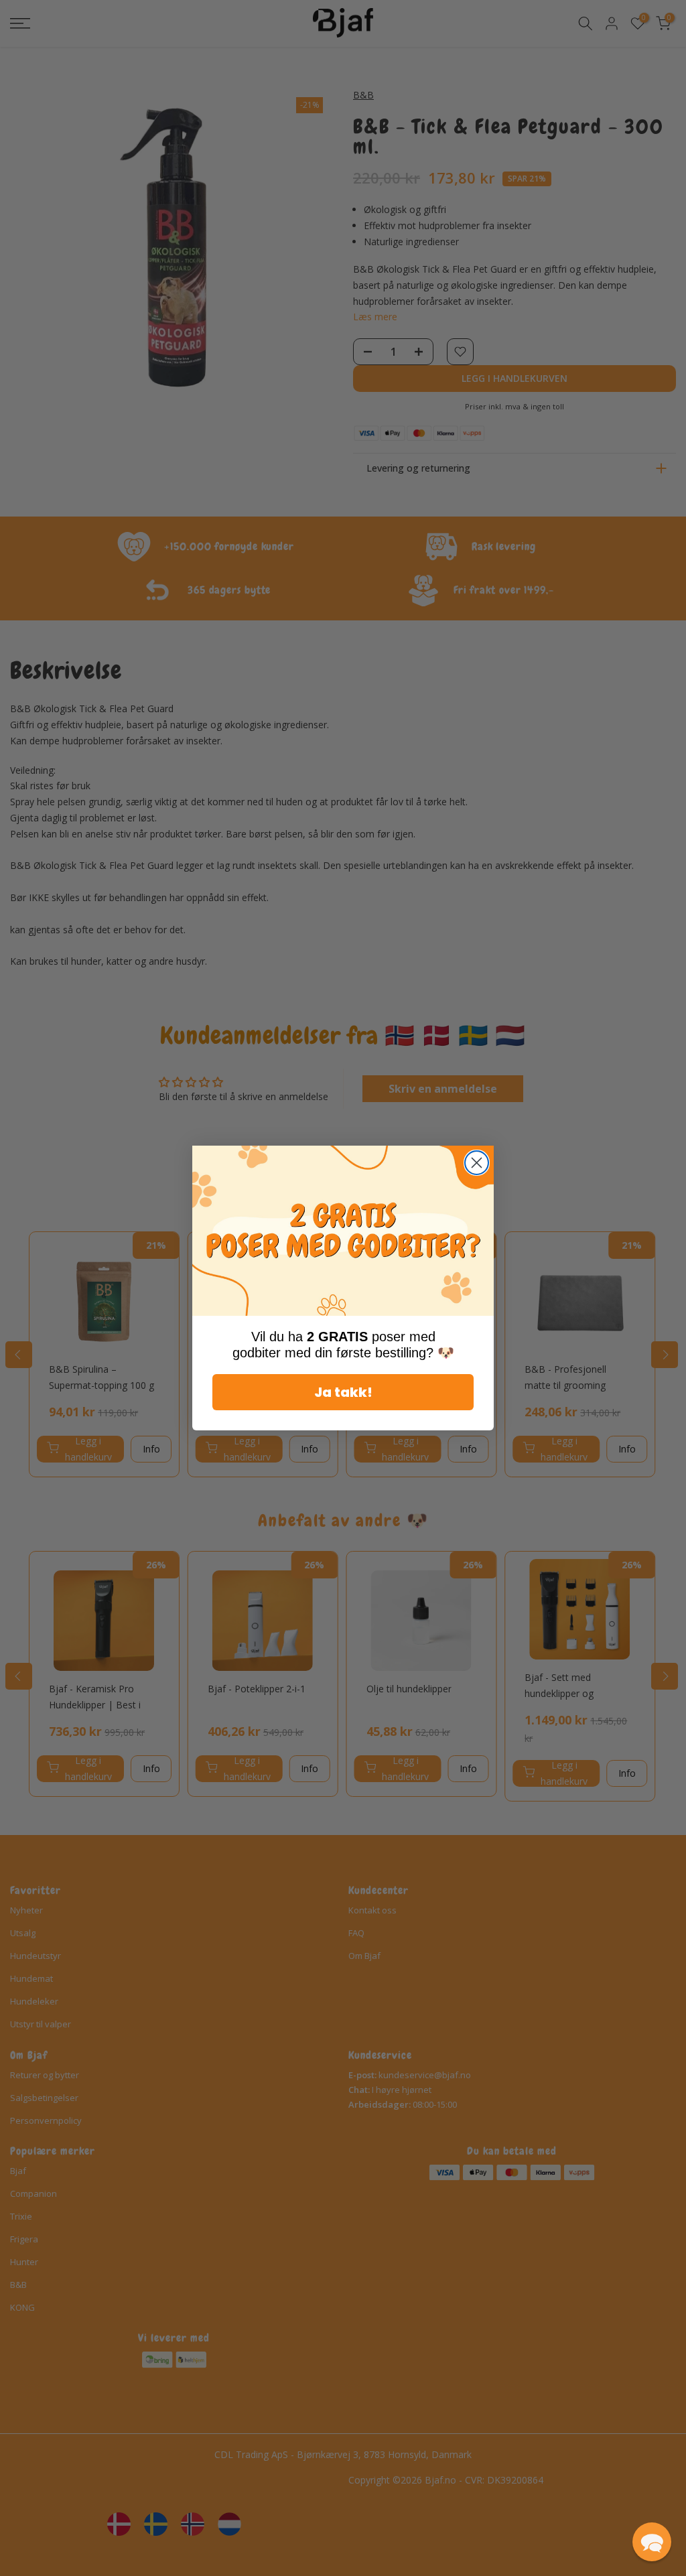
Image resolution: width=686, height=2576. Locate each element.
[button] (652, 2542)
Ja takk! (343, 1392)
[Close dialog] (477, 1163)
